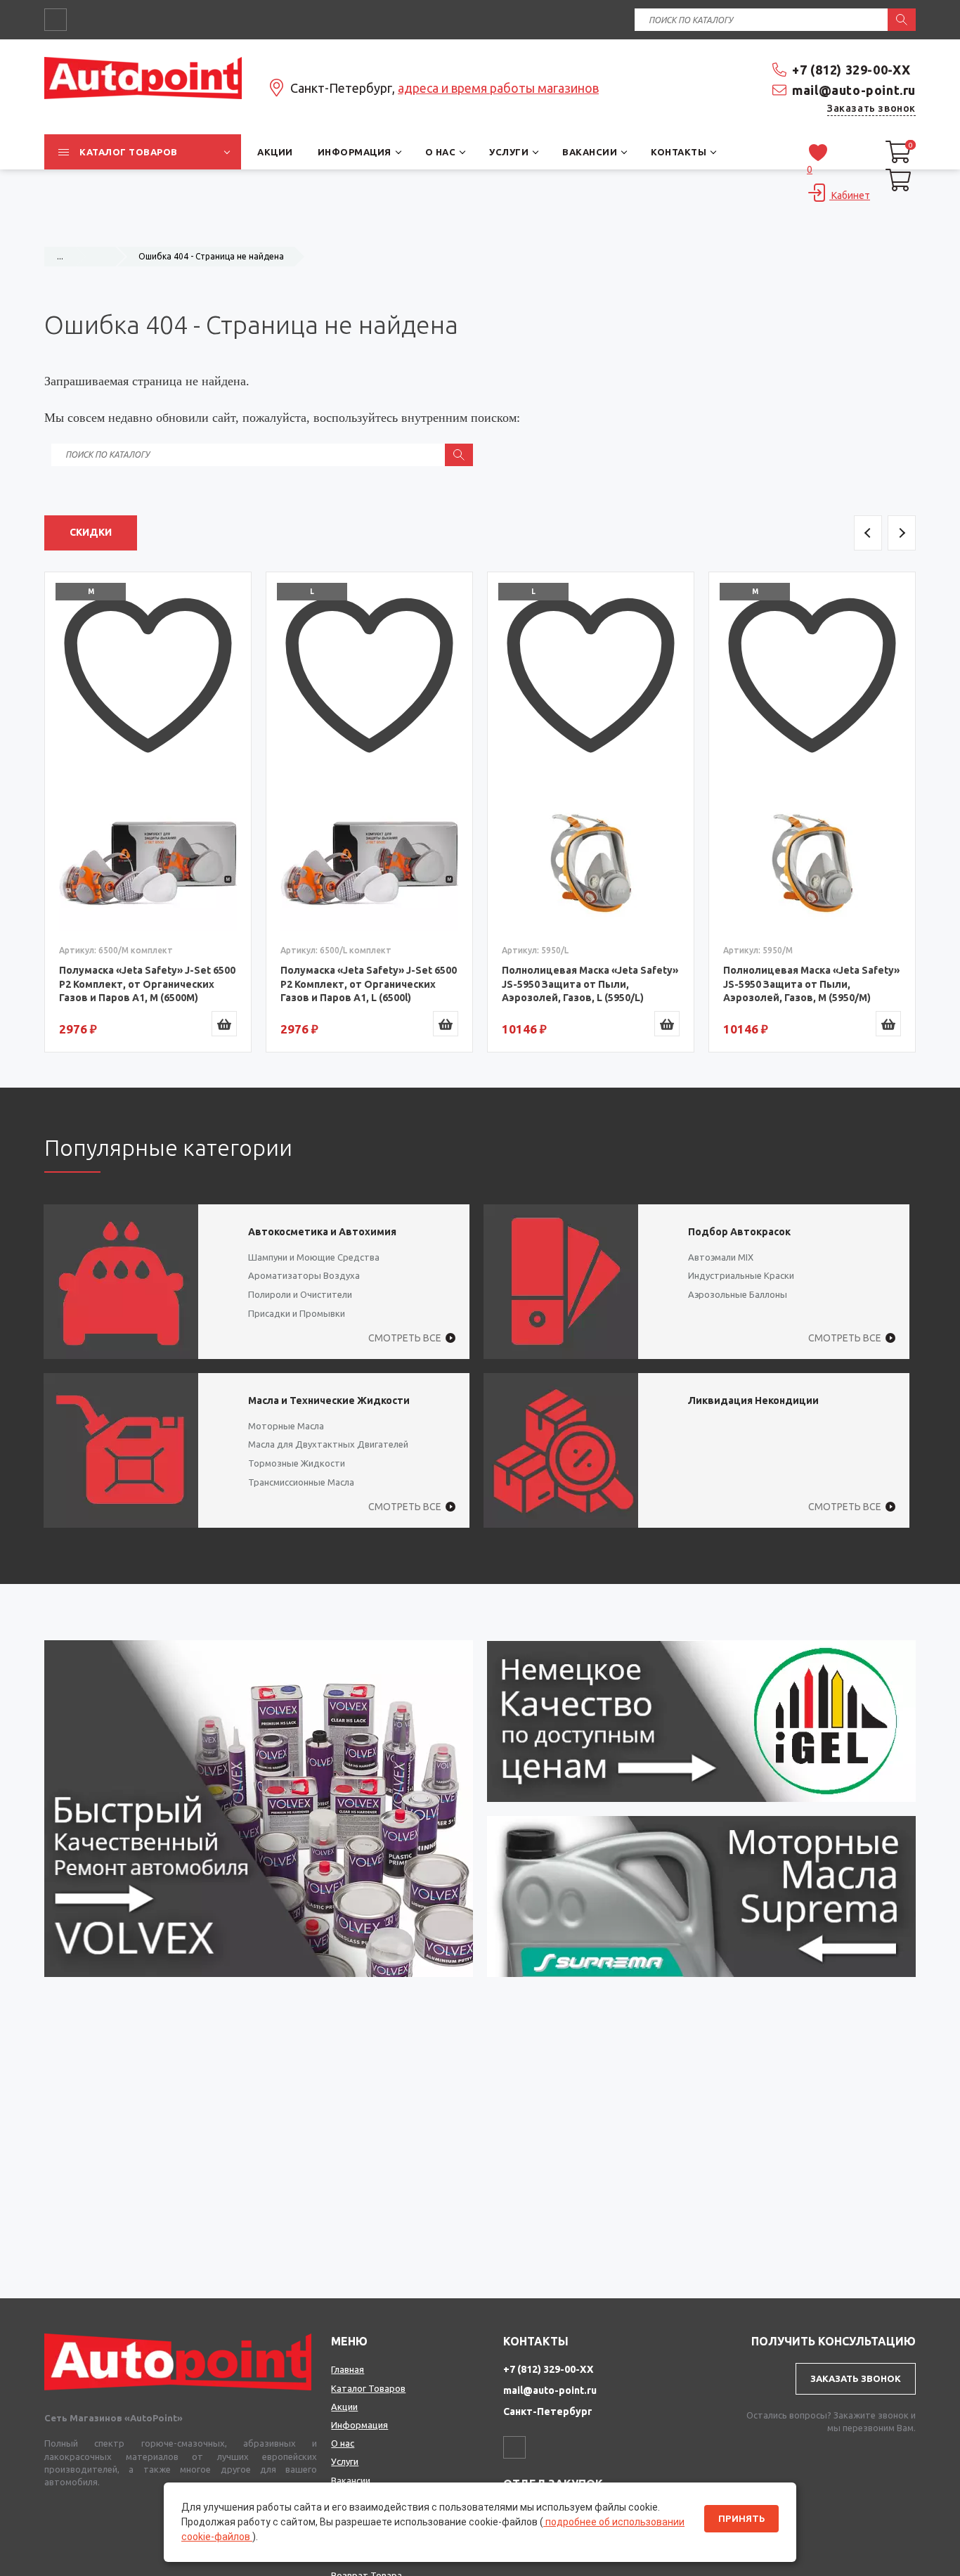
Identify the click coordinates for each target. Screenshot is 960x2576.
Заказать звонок (871, 108)
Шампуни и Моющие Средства (314, 1257)
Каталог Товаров (368, 2388)
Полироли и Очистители (300, 1294)
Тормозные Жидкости (297, 1463)
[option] (148, 812)
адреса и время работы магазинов (498, 88)
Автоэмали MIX (721, 1257)
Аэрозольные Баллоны (738, 1294)
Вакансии (351, 2480)
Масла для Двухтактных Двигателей (328, 1444)
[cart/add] (224, 1024)
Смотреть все (405, 1338)
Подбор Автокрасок (739, 1232)
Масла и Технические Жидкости (329, 1400)
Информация (359, 2425)
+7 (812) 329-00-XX (851, 70)
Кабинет (850, 195)
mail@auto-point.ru (854, 90)
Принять (741, 2519)
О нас (343, 2443)
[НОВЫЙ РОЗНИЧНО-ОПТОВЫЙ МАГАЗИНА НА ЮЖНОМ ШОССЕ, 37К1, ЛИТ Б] (480, 229)
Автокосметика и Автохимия (322, 1232)
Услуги (345, 2461)
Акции (344, 2407)
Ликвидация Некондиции (753, 1400)
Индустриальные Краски (741, 1275)
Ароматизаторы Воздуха (304, 1275)
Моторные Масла (286, 1426)
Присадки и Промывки (297, 1313)
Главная (348, 2369)
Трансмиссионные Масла (301, 1482)
